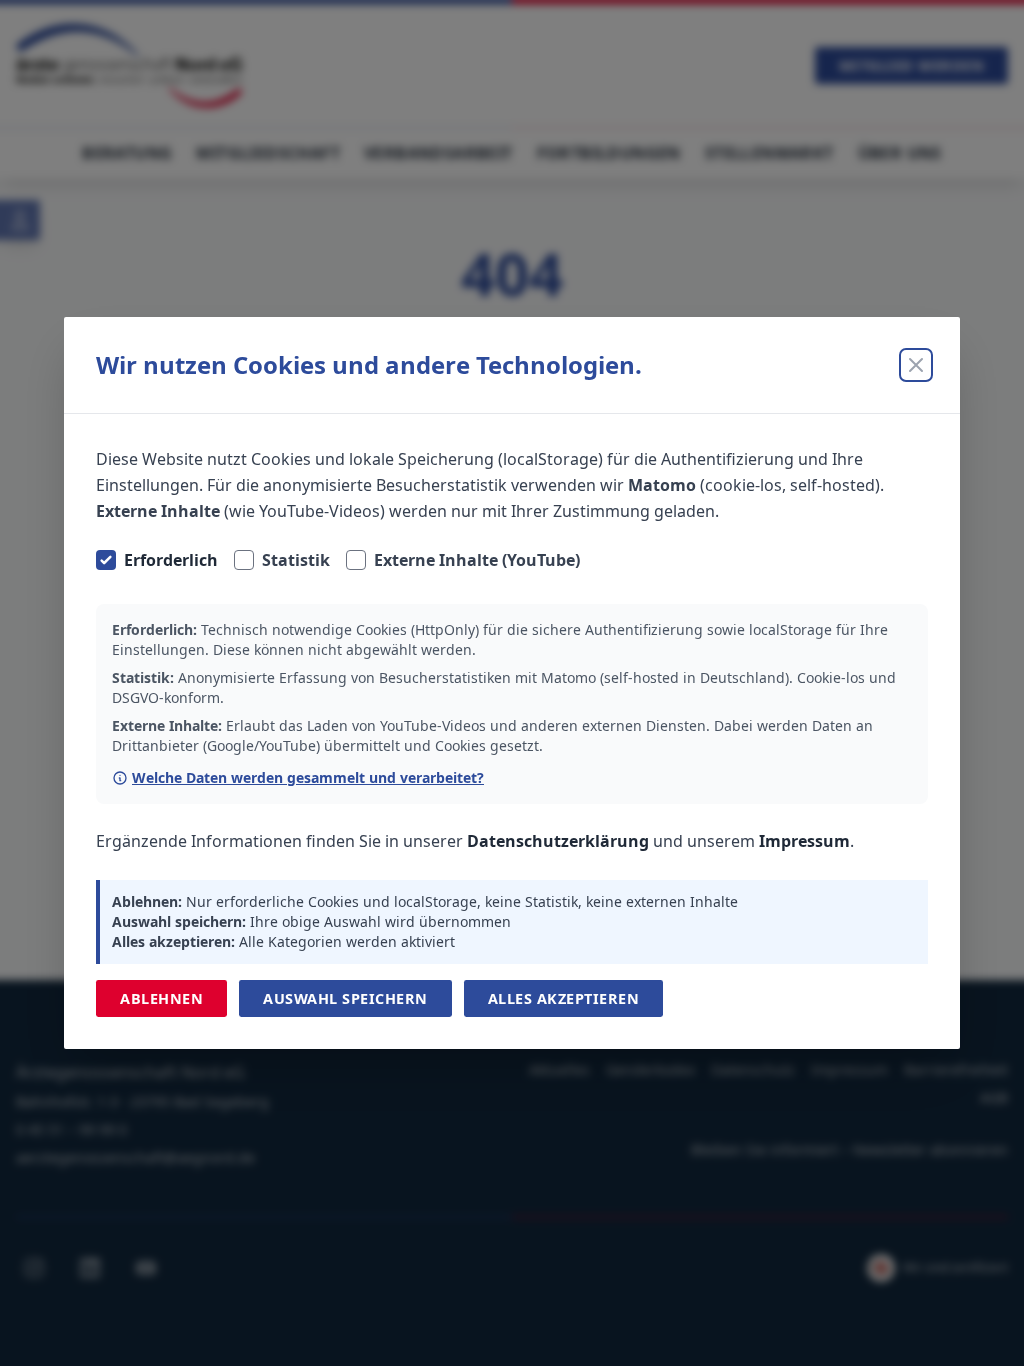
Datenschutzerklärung (558, 841)
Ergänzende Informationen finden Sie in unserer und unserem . (475, 841)
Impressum (804, 841)
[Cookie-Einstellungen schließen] (916, 365)
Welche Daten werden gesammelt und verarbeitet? (308, 777)
